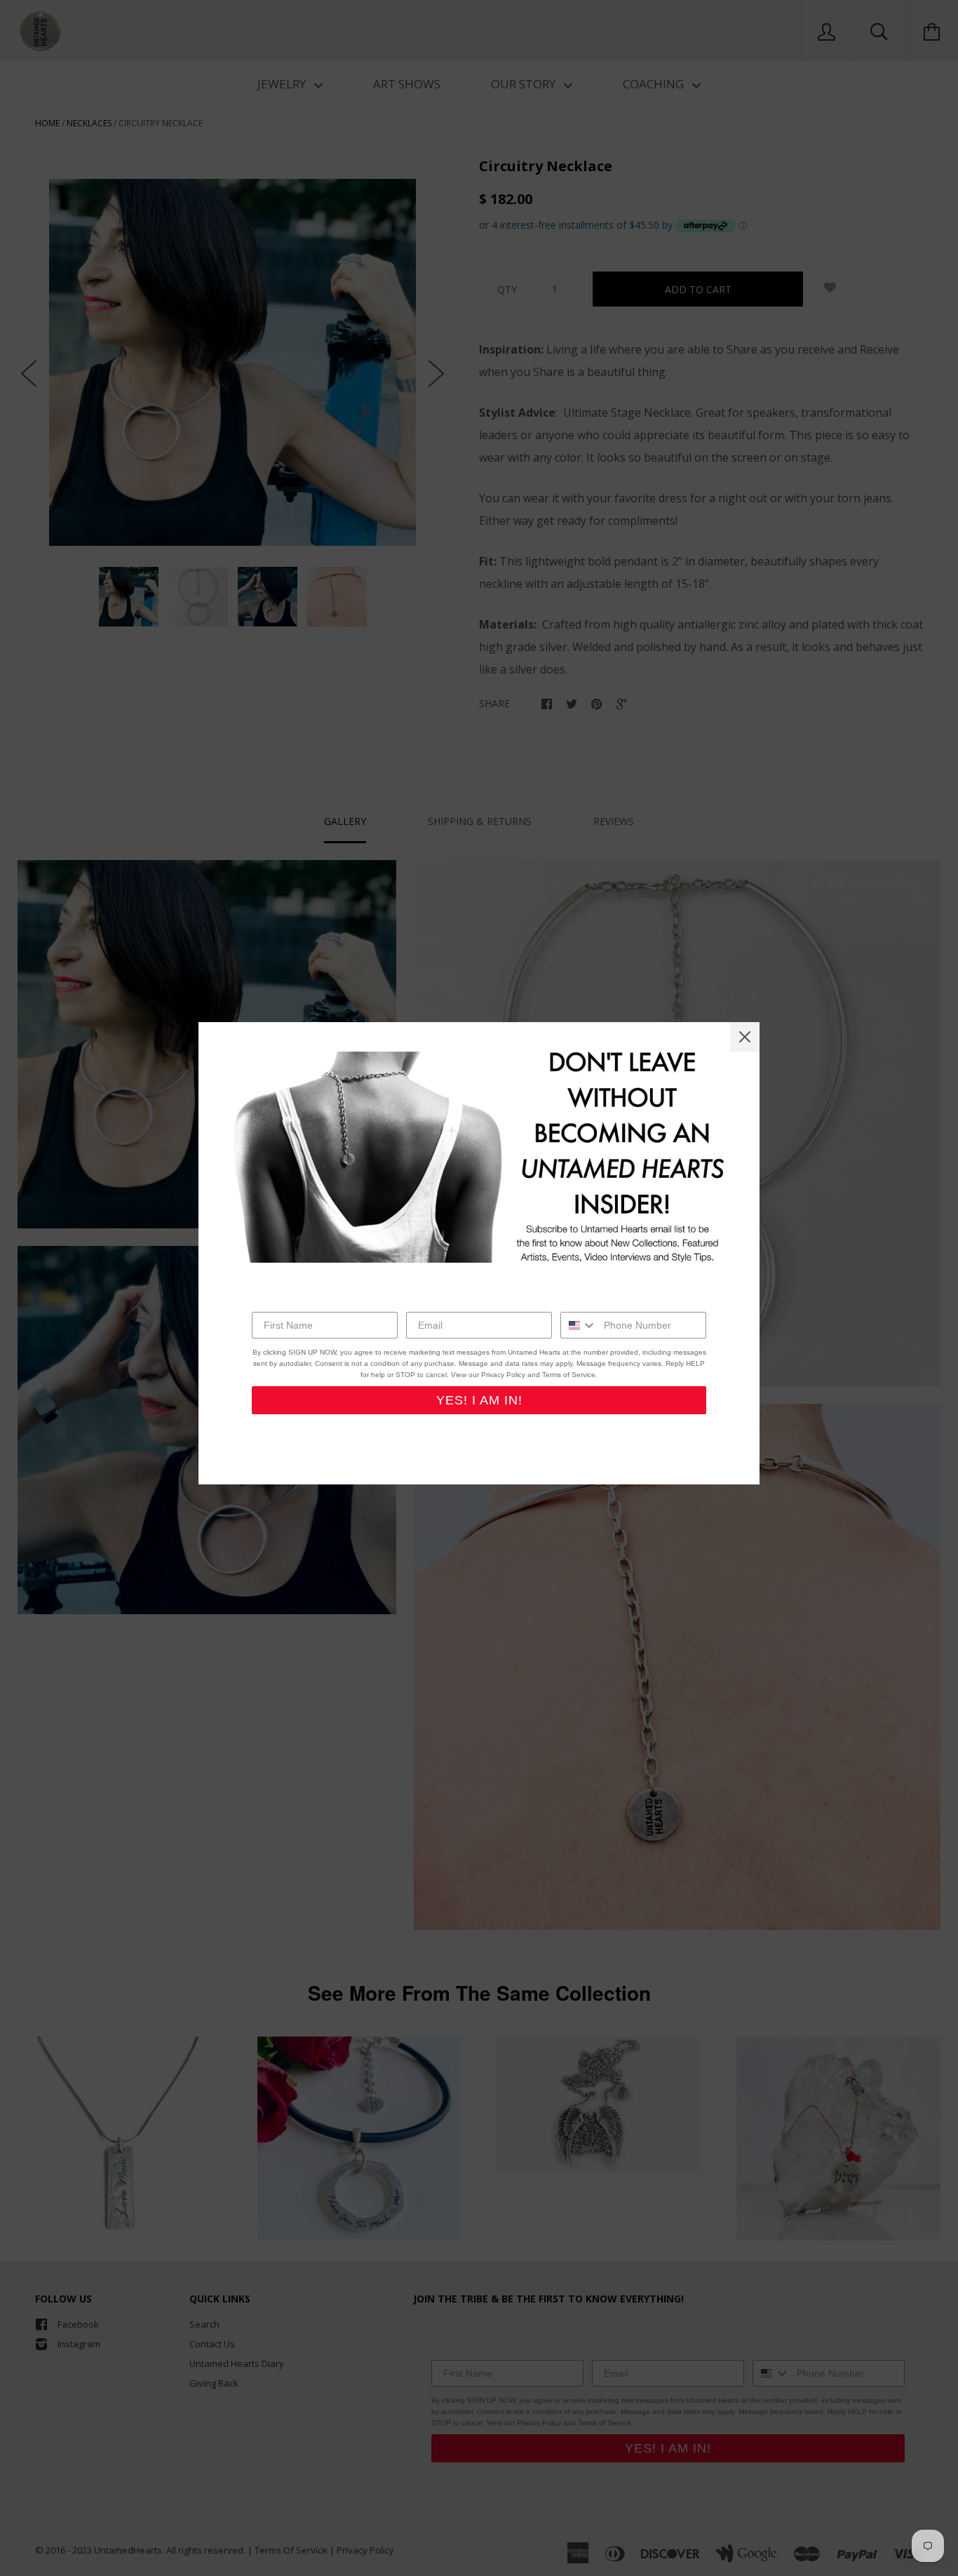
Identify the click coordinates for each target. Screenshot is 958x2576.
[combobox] (579, 1325)
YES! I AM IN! (479, 1400)
